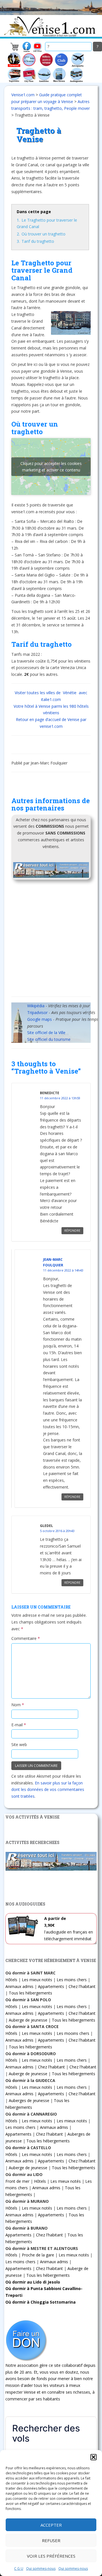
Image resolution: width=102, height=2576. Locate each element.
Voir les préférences (51, 2556)
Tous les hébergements (30, 1993)
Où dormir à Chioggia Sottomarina (41, 2302)
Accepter (51, 2525)
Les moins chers (72, 1980)
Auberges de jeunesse (29, 2100)
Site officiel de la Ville (46, 1033)
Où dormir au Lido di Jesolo (33, 2282)
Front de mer (17, 2181)
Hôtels (11, 1980)
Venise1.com (23, 95)
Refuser (51, 2540)
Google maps (40, 1019)
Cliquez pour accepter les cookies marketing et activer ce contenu (51, 467)
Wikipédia (36, 1006)
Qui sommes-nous (41, 2569)
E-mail (19, 1725)
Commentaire (26, 1638)
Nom (18, 1705)
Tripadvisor (37, 1012)
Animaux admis (19, 1986)
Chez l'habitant (82, 1986)
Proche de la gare (38, 2255)
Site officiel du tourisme (49, 1039)
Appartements (51, 1986)
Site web (19, 1744)
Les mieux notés (37, 1980)
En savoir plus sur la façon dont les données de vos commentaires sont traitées (48, 1790)
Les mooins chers (73, 2033)
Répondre (72, 1231)
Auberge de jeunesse (28, 2020)
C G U (19, 2569)
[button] (93, 2457)
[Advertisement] (51, 940)
